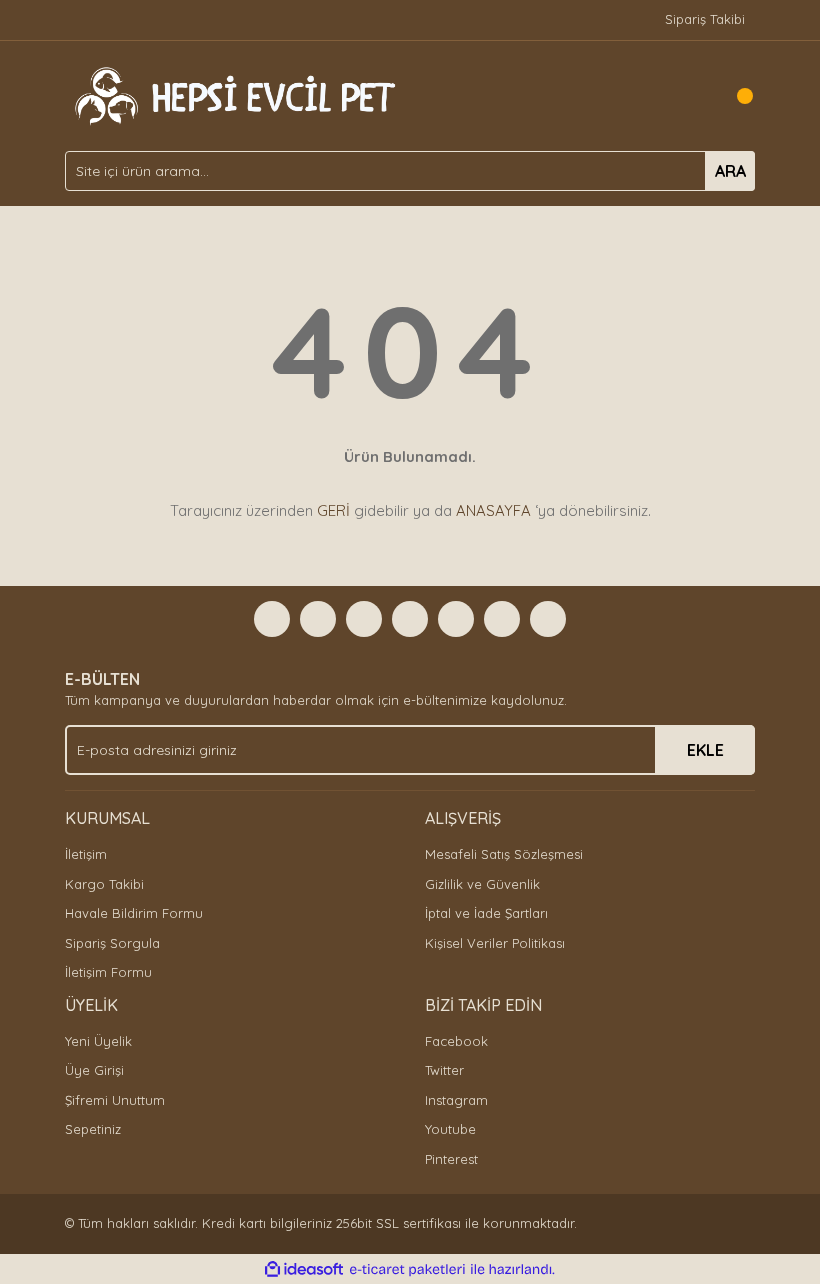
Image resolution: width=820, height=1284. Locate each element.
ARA (730, 171)
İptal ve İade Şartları (486, 913)
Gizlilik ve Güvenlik (482, 884)
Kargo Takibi (104, 884)
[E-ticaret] (407, 1270)
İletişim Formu (108, 972)
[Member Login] (695, 96)
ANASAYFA (493, 510)
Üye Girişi (94, 1070)
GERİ (333, 510)
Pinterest (451, 1159)
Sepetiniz (93, 1129)
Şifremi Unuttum (115, 1100)
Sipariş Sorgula (112, 943)
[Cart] (735, 96)
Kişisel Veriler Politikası (495, 943)
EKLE (705, 750)
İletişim (86, 854)
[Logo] (231, 94)
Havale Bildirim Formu (134, 913)
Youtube (450, 1129)
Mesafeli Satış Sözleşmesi (504, 854)
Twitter (444, 1070)
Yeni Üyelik (98, 1041)
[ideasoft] (304, 1270)
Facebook (456, 1041)
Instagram (456, 1100)
